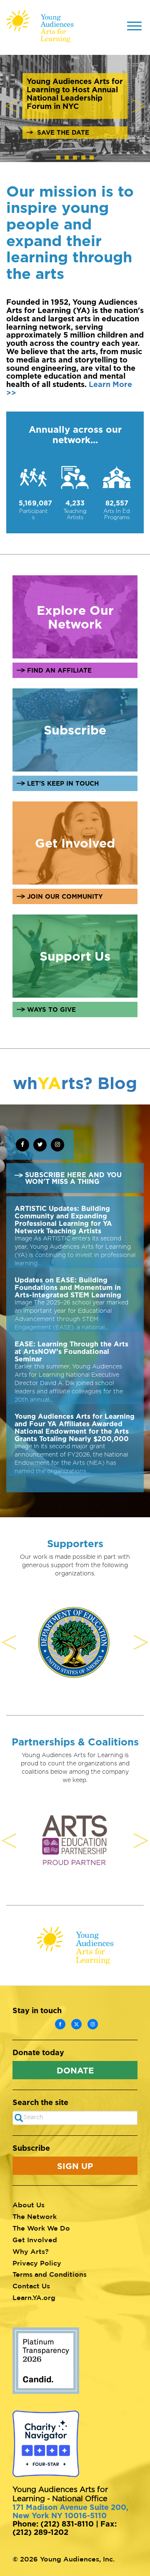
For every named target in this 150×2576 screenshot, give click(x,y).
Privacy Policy (37, 2263)
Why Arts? (31, 2251)
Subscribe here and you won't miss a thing (73, 1178)
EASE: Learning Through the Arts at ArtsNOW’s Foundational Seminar (71, 1351)
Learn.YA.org (34, 2297)
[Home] (40, 26)
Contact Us (31, 2286)
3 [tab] (77, 160)
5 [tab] (94, 160)
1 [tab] (60, 160)
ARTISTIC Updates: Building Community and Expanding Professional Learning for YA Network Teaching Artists (63, 1220)
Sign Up (75, 2166)
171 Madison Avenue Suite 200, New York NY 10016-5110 (70, 2511)
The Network (35, 2216)
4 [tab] (85, 160)
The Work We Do (41, 2228)
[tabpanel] (75, 106)
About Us (29, 2205)
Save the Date (63, 132)
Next (138, 106)
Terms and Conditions (50, 2274)
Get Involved (35, 2240)
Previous (12, 106)
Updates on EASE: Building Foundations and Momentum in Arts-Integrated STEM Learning (68, 1287)
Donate (75, 2070)
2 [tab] (69, 160)
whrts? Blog (75, 1083)
